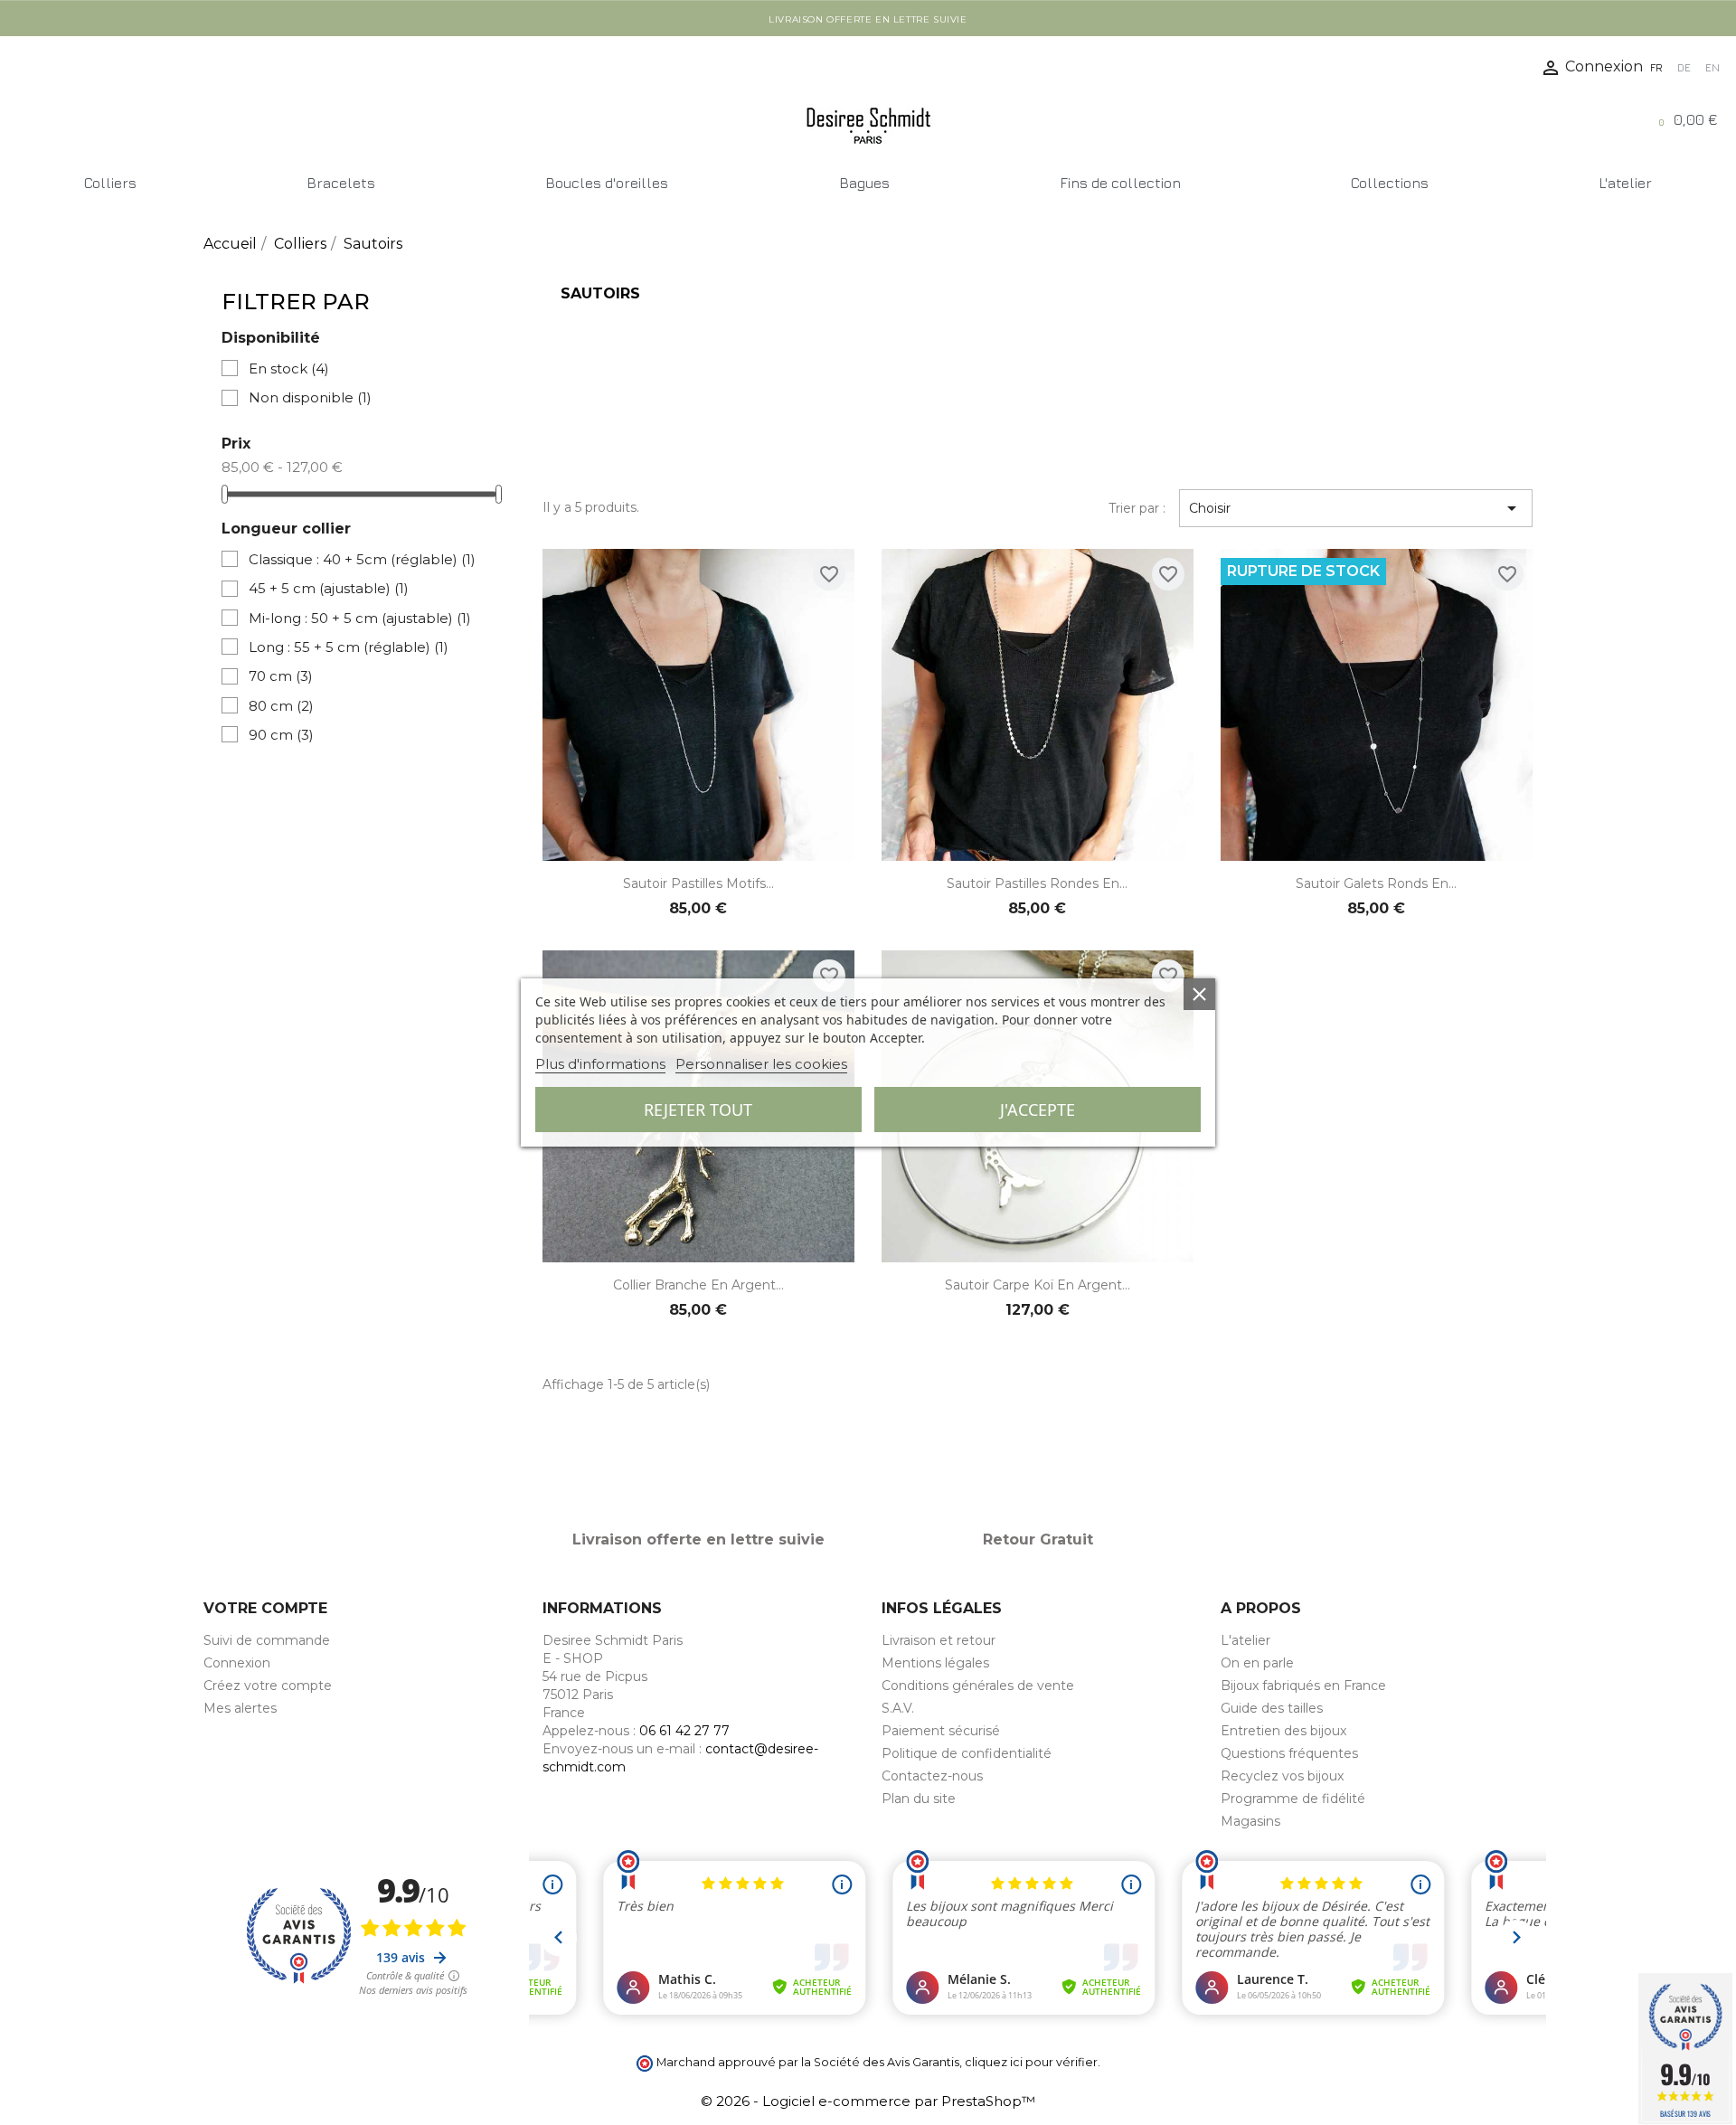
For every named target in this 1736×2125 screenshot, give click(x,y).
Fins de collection (1120, 183)
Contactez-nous (932, 1776)
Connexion (237, 1663)
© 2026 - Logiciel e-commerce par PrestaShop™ (868, 2101)
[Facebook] (24, 65)
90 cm (281, 735)
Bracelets (341, 183)
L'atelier (1625, 183)
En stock (289, 368)
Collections (1390, 183)
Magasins (1250, 1821)
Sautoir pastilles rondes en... (1037, 883)
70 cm (281, 676)
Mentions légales (935, 1663)
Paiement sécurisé (941, 1731)
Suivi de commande (267, 1640)
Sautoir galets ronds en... (1376, 883)
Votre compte (265, 1608)
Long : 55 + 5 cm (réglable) (349, 647)
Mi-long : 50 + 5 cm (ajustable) (360, 618)
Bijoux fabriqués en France (1303, 1686)
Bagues (864, 183)
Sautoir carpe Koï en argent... (1038, 1285)
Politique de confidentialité (967, 1753)
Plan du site (919, 1799)
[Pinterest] (95, 65)
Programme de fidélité (1293, 1799)
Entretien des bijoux (1283, 1731)
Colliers (110, 183)
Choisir (1356, 508)
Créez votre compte (268, 1686)
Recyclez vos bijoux (1282, 1776)
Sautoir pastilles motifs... (698, 883)
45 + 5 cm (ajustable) (329, 588)
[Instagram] (60, 65)
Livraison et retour (939, 1640)
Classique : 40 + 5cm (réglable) (362, 559)
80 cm (281, 706)
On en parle (1257, 1663)
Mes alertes (240, 1708)
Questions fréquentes (1289, 1753)
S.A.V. (898, 1708)
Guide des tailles (1272, 1708)
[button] (20, 126)
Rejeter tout (698, 1110)
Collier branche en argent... (698, 1285)
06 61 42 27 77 (684, 1731)
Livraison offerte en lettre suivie (868, 19)
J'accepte (1038, 1110)
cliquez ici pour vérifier (1031, 2062)
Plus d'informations (600, 1064)
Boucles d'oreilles (607, 183)
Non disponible (310, 397)
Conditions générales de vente (978, 1686)
